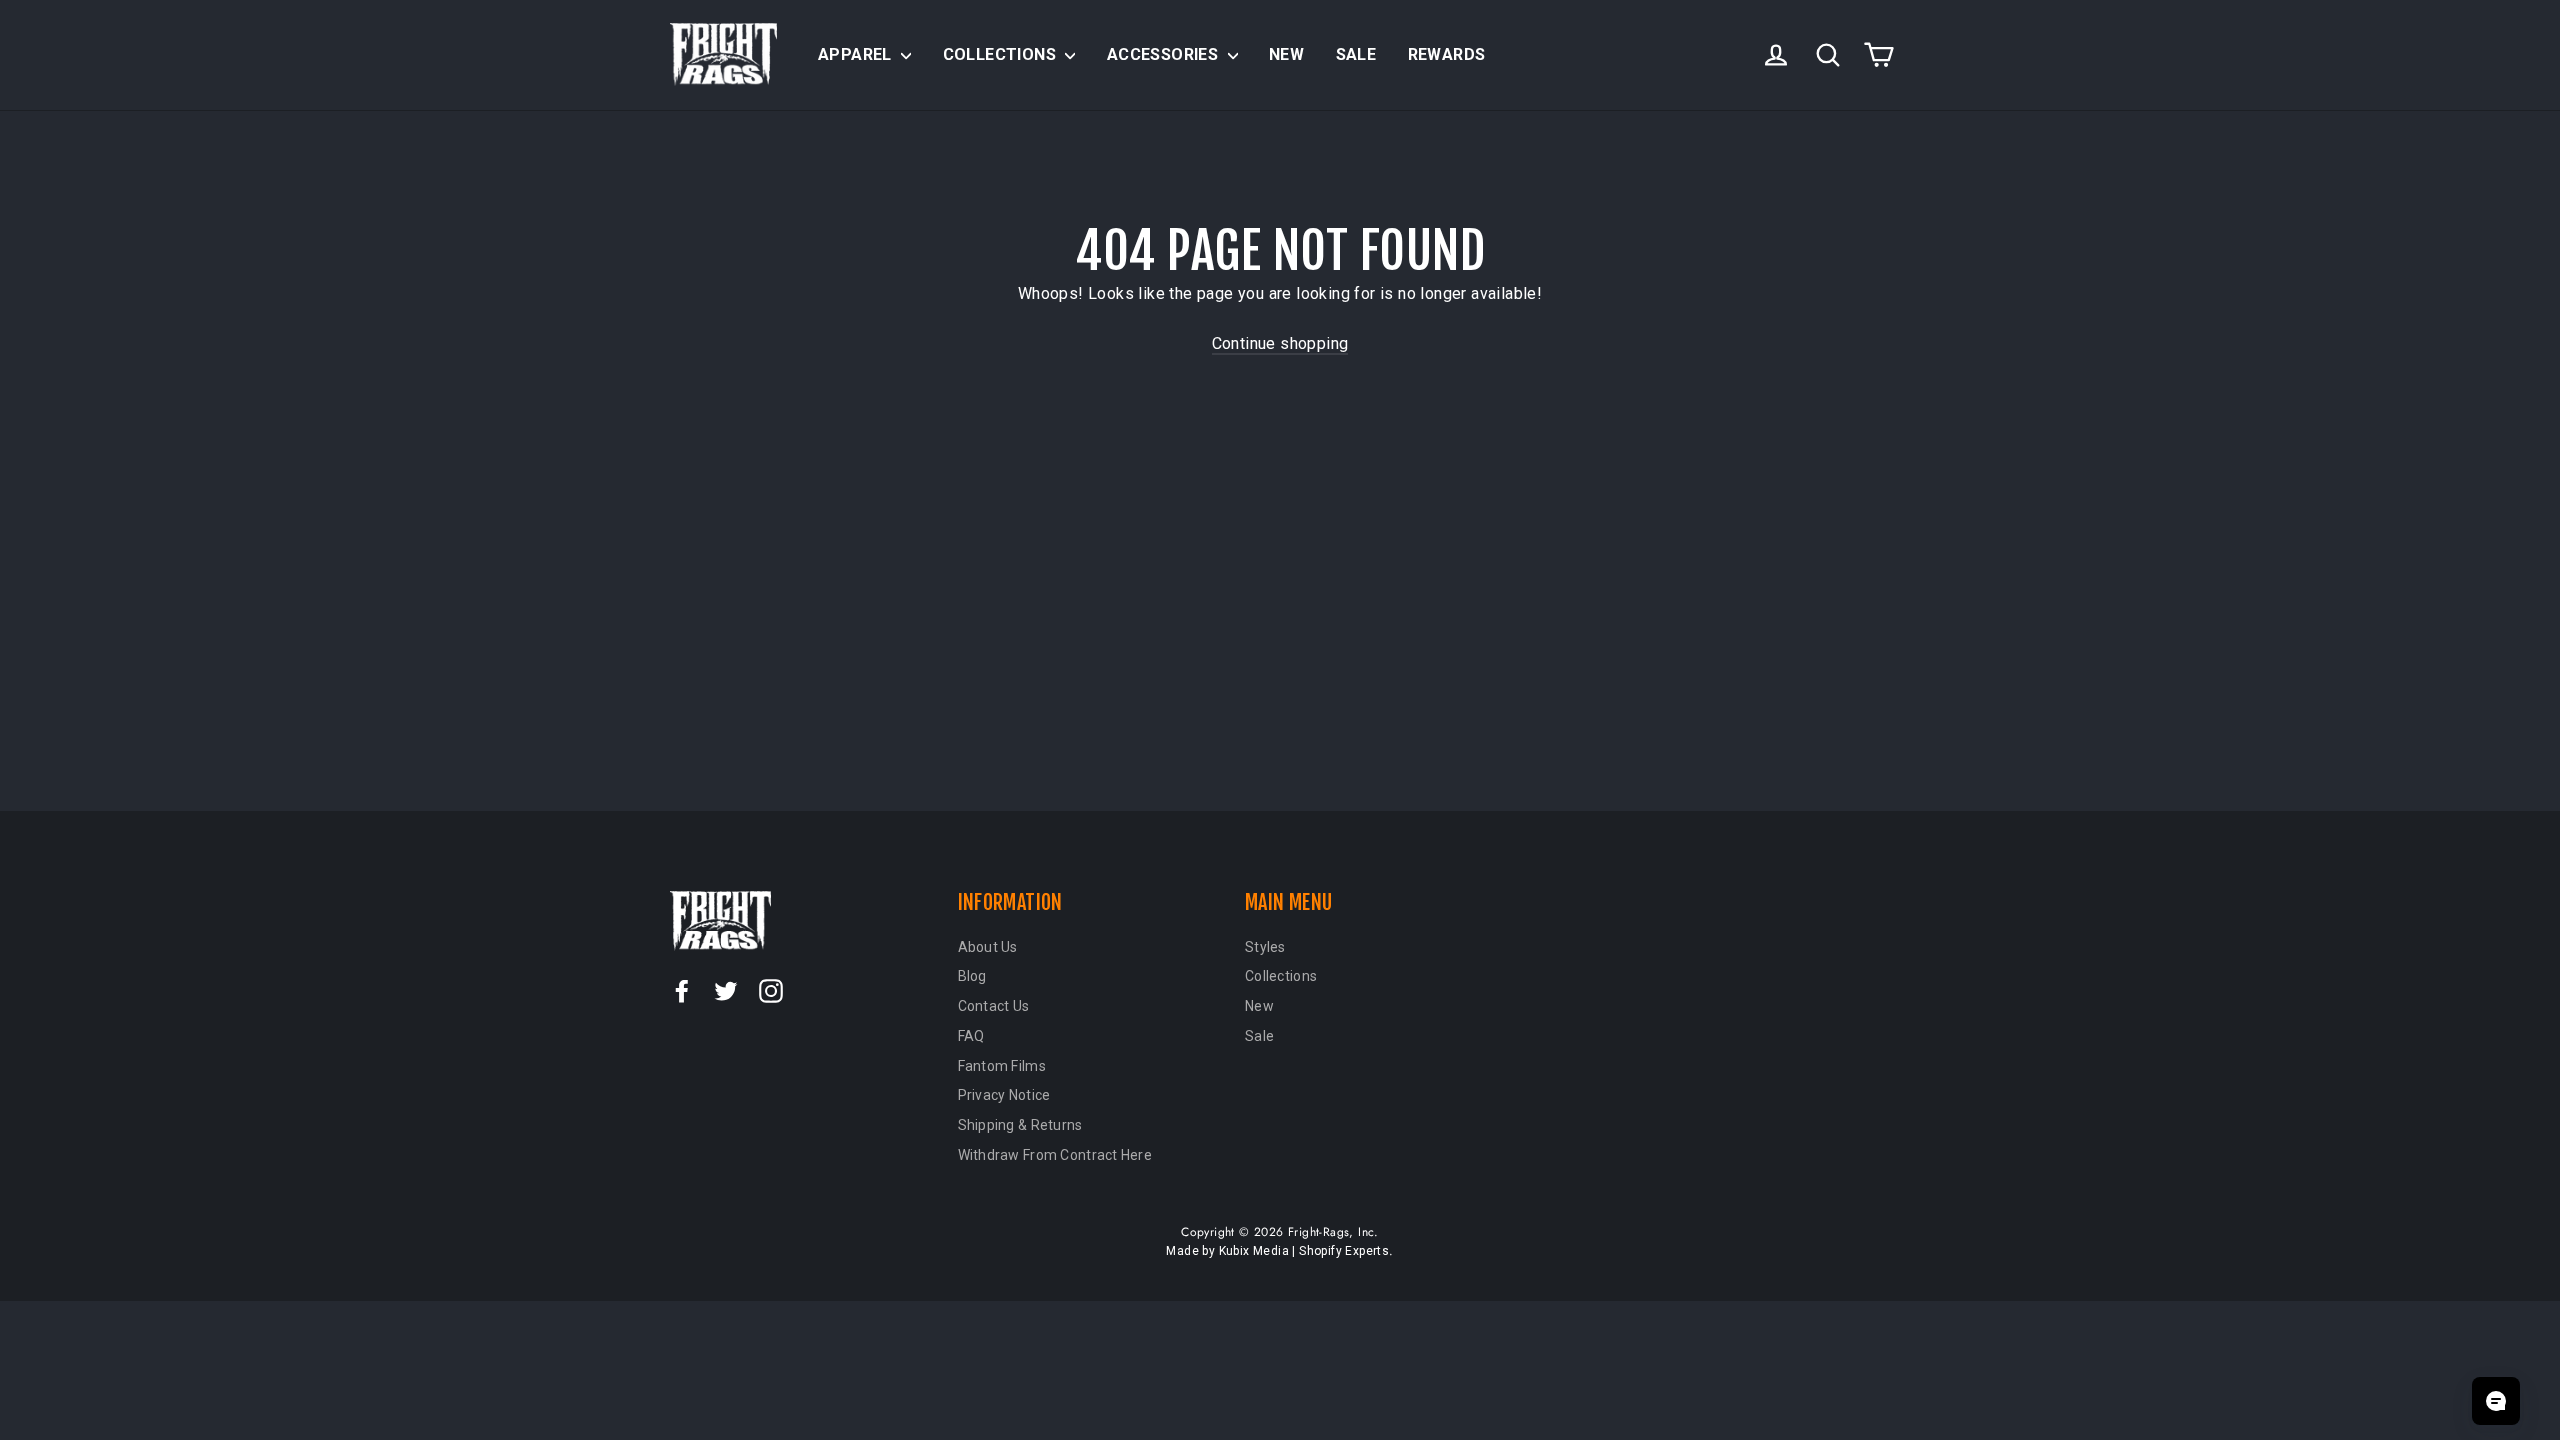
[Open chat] (2496, 1401)
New (1286, 54)
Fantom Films (1002, 1066)
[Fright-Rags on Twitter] (726, 990)
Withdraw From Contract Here (1055, 1155)
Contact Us (994, 1006)
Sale (1356, 54)
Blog (972, 976)
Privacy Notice (1004, 1095)
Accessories (1165, 54)
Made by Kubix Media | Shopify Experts (1277, 1251)
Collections (1002, 54)
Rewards (1447, 54)
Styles (1265, 947)
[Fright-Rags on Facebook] (682, 990)
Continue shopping (1280, 343)
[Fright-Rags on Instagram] (771, 990)
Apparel (857, 54)
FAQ (971, 1036)
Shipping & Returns (1020, 1125)
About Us (988, 947)
